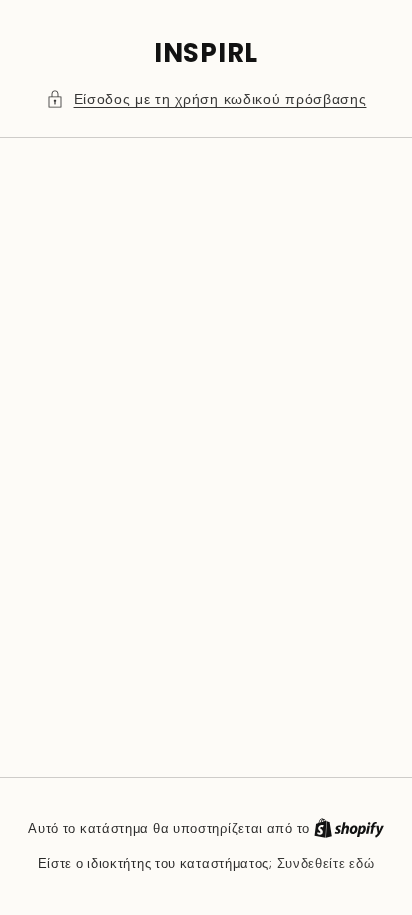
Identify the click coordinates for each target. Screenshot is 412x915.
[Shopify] (349, 828)
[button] (206, 99)
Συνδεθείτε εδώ (326, 863)
